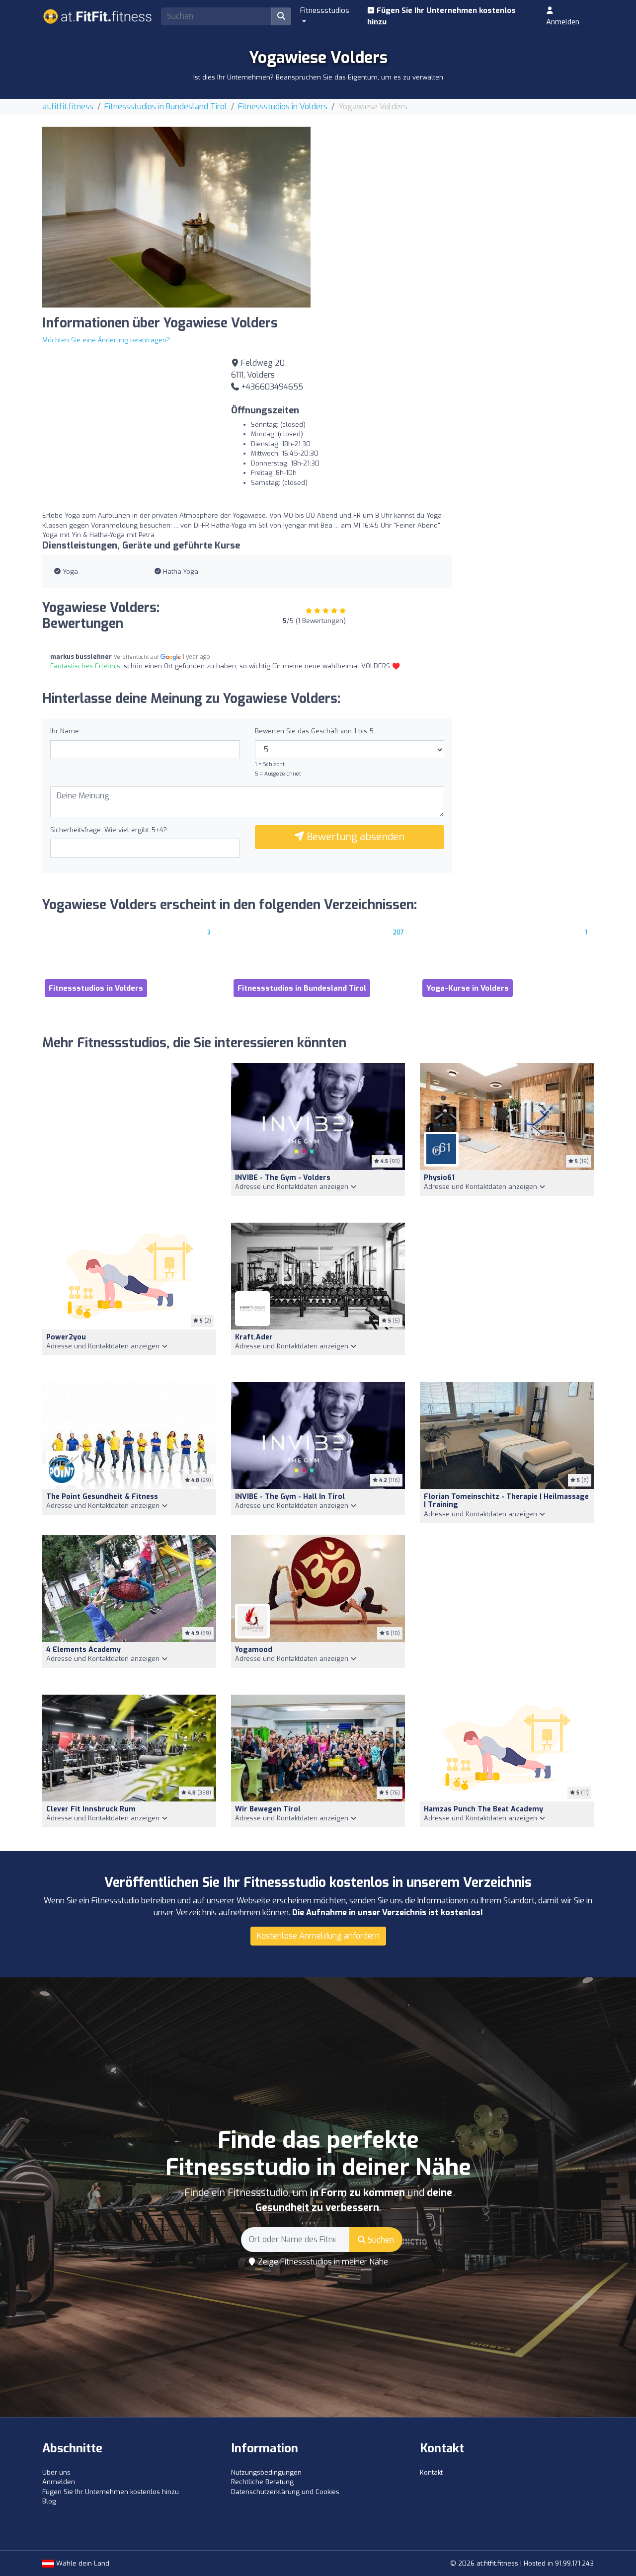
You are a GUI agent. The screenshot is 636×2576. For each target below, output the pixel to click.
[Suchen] (281, 16)
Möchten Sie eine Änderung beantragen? (106, 340)
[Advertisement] (460, 196)
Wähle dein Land (82, 2563)
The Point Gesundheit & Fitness (102, 1497)
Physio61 (439, 1178)
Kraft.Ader (254, 1337)
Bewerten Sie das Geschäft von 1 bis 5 (314, 731)
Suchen (380, 2240)
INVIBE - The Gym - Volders (283, 1178)
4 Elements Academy (83, 1650)
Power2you (66, 1337)
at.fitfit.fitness (68, 107)
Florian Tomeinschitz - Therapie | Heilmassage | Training (506, 1501)
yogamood (254, 1650)
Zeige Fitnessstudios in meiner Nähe (322, 2262)
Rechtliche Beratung (262, 2482)
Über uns (56, 2472)
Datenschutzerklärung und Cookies (285, 2492)
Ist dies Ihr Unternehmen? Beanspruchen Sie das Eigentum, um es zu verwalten (318, 77)
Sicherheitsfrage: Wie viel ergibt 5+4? (109, 830)
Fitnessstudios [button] (325, 10)
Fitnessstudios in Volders (283, 107)
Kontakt (431, 2472)
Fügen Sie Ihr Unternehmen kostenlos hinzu (441, 16)
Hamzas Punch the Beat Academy (483, 1809)
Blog (49, 2501)
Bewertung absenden (354, 837)
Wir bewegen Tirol (268, 1809)
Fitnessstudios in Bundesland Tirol (166, 107)
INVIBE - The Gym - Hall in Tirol (290, 1497)
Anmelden (563, 22)
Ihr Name (65, 731)
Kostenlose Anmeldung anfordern (318, 1936)
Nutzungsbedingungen (266, 2472)
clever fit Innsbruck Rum (91, 1809)
